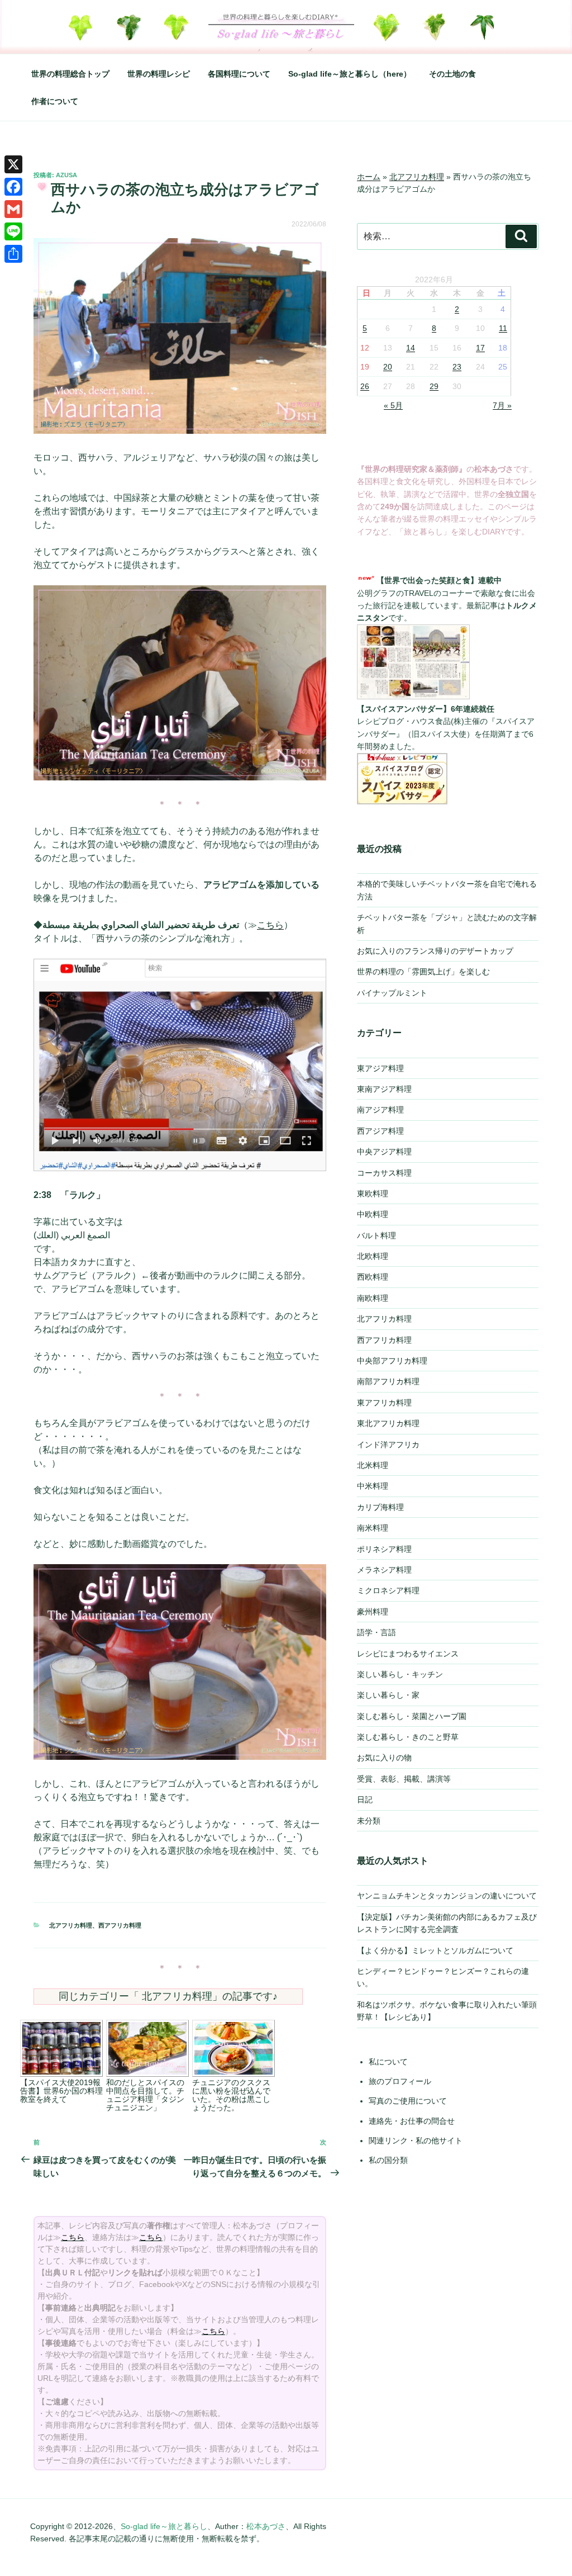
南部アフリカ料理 (388, 1381)
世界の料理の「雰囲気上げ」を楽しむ (423, 972)
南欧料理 (373, 1298)
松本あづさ (266, 2526)
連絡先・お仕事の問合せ (412, 2121)
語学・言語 (376, 1632)
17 (480, 348)
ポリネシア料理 (384, 1549)
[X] (13, 164)
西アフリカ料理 (120, 1925)
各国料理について (239, 74)
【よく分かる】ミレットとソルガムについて (435, 1950)
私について (388, 2062)
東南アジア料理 (384, 1089)
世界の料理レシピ (159, 74)
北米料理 (373, 1465)
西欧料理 (373, 1277)
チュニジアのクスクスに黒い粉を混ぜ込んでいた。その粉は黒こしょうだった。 (231, 2095)
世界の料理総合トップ (70, 74)
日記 (365, 1800)
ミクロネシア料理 (388, 1590)
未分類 (369, 1821)
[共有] (13, 254)
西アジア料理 (380, 1131)
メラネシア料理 (384, 1570)
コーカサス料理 (384, 1173)
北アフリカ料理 (71, 1925)
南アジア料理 (380, 1110)
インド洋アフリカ (388, 1445)
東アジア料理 (380, 1068)
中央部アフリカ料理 (392, 1361)
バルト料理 (376, 1235)
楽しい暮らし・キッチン (400, 1674)
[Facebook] (13, 187)
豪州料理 (373, 1612)
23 (457, 367)
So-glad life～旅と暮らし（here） (350, 74)
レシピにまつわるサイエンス (408, 1654)
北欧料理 (373, 1256)
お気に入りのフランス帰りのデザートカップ (435, 951)
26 (365, 386)
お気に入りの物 (384, 1758)
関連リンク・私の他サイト (416, 2141)
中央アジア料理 (384, 1152)
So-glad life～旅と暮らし (164, 2526)
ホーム (369, 177)
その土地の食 (452, 74)
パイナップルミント (392, 993)
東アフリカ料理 (384, 1403)
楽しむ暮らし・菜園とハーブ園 (412, 1716)
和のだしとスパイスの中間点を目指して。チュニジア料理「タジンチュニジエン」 (145, 2095)
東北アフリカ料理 (388, 1423)
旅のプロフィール (400, 2081)
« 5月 (393, 405)
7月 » (502, 405)
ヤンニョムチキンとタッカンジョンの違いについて (447, 1896)
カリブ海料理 (380, 1507)
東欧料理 (373, 1194)
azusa (66, 175)
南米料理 (373, 1528)
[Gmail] (13, 209)
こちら (270, 925)
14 (411, 348)
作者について (55, 101)
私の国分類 (388, 2160)
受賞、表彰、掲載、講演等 (404, 1779)
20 (388, 367)
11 (503, 328)
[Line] (13, 231)
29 (434, 386)
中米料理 (373, 1486)
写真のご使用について (408, 2101)
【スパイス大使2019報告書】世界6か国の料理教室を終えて (61, 2091)
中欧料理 (373, 1214)
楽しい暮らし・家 (388, 1695)
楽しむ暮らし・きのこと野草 (408, 1737)
